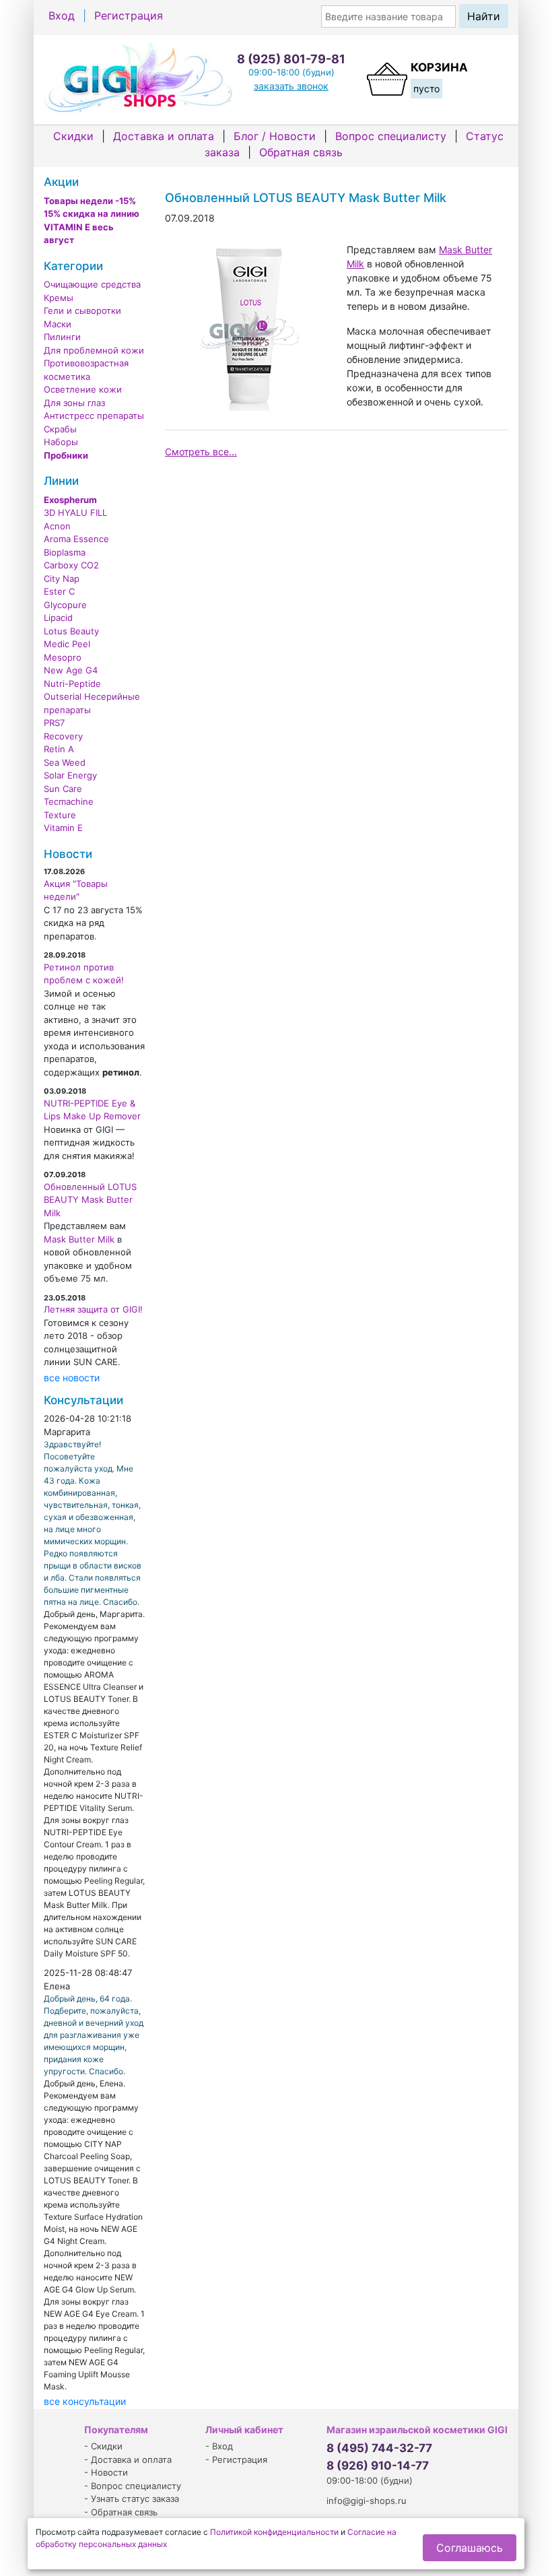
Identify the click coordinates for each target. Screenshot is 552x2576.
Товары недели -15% (90, 201)
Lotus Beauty (71, 631)
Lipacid (58, 618)
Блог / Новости (275, 136)
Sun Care (63, 789)
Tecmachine (69, 801)
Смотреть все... (201, 452)
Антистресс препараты (94, 416)
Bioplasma (65, 552)
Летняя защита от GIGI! (93, 1309)
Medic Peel (67, 644)
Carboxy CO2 (71, 565)
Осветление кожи (83, 389)
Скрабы (60, 429)
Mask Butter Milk (79, 1239)
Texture (60, 815)
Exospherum (70, 500)
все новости (72, 1378)
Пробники (66, 455)
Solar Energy (70, 775)
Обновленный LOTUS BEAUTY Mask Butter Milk (90, 1200)
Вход (62, 15)
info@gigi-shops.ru (367, 2501)
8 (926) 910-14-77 (378, 2466)
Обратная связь (301, 152)
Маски (58, 324)
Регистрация (129, 15)
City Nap (62, 579)
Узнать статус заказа (135, 2499)
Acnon (57, 526)
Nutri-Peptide (72, 684)
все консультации (85, 2401)
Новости (109, 2472)
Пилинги (62, 337)
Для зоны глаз (74, 403)
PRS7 (54, 723)
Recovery (63, 736)
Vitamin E (63, 828)
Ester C (59, 591)
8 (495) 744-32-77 (379, 2448)
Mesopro (63, 657)
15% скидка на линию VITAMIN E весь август (92, 227)
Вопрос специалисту (391, 136)
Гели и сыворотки (82, 310)
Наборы (61, 442)
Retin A (59, 749)
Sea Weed (65, 762)
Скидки (73, 136)
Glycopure (65, 605)
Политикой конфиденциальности (274, 2532)
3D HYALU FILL (75, 513)
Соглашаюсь (470, 2548)
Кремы (59, 298)
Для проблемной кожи (94, 350)
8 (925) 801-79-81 (291, 59)
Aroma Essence (76, 539)
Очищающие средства (92, 284)
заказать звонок (291, 86)
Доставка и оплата (164, 136)
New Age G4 (71, 670)
